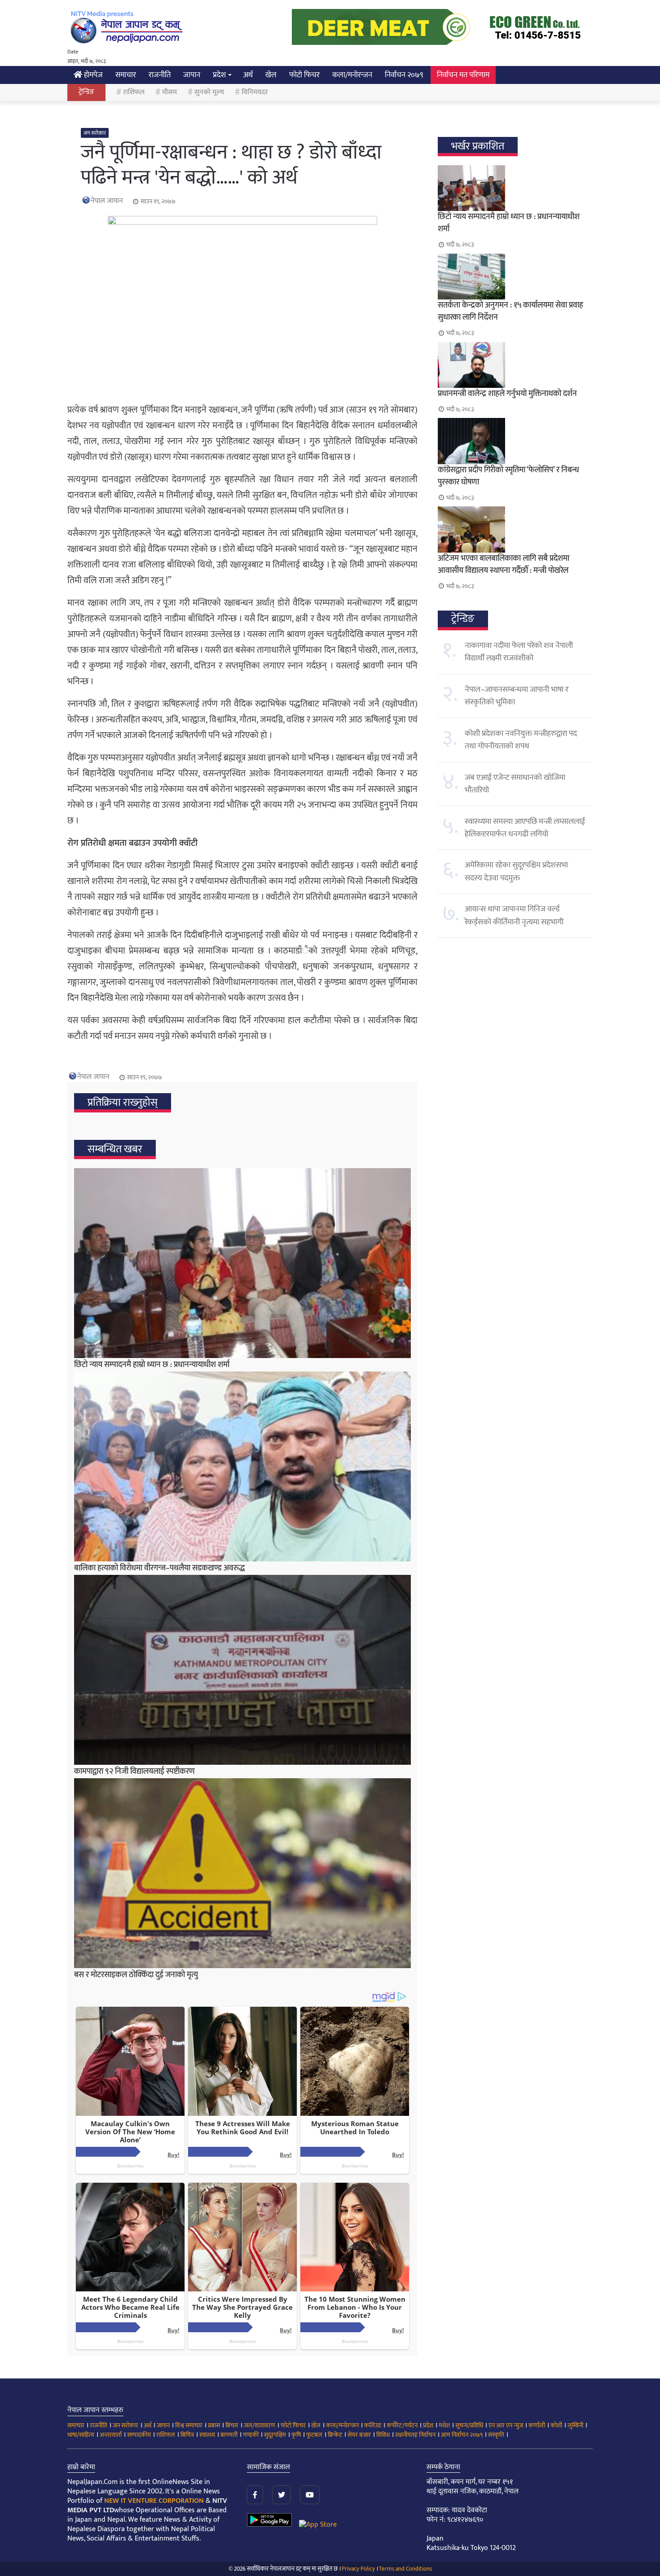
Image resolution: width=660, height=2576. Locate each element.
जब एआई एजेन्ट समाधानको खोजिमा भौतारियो (515, 784)
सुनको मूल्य (209, 92)
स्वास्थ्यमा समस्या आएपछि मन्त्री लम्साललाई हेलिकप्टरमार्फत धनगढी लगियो (525, 828)
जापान (192, 75)
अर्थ (248, 75)
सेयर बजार (359, 2435)
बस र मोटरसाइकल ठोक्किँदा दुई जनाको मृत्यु (136, 1975)
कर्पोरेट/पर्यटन (402, 2425)
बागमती (229, 2435)
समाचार (126, 75)
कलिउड (373, 2425)
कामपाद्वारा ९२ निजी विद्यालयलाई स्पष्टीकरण (134, 1772)
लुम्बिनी (575, 2425)
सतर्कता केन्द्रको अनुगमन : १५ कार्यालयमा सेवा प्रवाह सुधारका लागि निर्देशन (510, 311)
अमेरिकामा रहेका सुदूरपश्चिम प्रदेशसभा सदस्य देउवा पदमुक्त (516, 871)
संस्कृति (496, 2435)
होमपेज (92, 75)
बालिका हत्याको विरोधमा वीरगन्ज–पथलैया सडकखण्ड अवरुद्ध (159, 1568)
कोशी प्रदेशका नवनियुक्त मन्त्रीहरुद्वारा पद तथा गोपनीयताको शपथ (521, 740)
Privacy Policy (358, 2569)
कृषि (296, 2435)
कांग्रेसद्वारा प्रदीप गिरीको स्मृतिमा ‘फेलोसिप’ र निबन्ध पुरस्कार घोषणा (508, 476)
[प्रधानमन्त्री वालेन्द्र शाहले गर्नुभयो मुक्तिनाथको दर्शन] (515, 365)
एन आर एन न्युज (506, 2425)
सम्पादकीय (139, 2435)
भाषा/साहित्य (81, 2435)
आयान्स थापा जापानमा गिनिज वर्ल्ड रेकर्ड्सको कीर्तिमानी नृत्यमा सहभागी (514, 915)
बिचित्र (187, 2435)
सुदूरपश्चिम (275, 2435)
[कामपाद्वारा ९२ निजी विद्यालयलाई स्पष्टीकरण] (242, 1670)
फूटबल (314, 2435)
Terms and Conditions (405, 2569)
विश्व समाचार (189, 2425)
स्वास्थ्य (207, 2435)
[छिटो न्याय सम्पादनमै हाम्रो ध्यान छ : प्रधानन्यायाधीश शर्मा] (242, 1263)
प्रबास (214, 2425)
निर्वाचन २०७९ (404, 75)
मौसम (169, 92)
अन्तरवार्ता (111, 2435)
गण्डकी (251, 2435)
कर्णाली (537, 2425)
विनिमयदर (255, 92)
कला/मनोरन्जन (352, 75)
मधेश (444, 2425)
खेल (271, 75)
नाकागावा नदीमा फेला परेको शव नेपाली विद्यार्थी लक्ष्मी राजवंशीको (519, 652)
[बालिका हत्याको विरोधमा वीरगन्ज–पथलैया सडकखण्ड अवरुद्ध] (242, 1466)
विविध (383, 2435)
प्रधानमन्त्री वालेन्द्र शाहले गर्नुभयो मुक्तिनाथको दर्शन (507, 394)
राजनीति (160, 75)
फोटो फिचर (304, 75)
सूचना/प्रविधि (469, 2425)
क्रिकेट (335, 2435)
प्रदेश (219, 75)
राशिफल (134, 92)
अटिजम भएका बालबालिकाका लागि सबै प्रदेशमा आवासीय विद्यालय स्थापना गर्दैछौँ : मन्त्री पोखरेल (504, 565)
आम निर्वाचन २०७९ (462, 2435)
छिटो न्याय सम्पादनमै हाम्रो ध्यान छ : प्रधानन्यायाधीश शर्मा (152, 1365)
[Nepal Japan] (128, 27)
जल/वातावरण (260, 2425)
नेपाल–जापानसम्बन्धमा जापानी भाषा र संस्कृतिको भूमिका (517, 696)
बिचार (232, 2425)
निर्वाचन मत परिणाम (463, 75)
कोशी (556, 2425)
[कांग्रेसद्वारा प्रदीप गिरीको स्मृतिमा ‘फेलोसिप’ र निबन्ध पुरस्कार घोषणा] (515, 441)
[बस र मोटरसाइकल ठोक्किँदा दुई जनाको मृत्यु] (242, 1873)
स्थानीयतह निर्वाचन (415, 2435)
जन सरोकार (95, 133)
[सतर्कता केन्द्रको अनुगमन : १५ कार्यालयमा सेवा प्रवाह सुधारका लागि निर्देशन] (515, 277)
